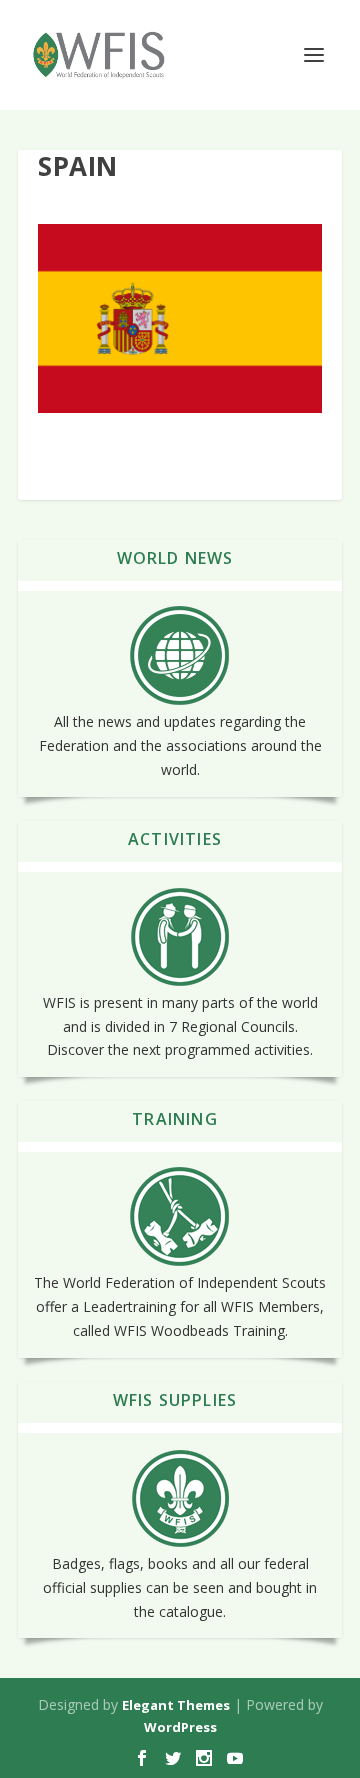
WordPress (180, 1727)
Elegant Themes (176, 1705)
